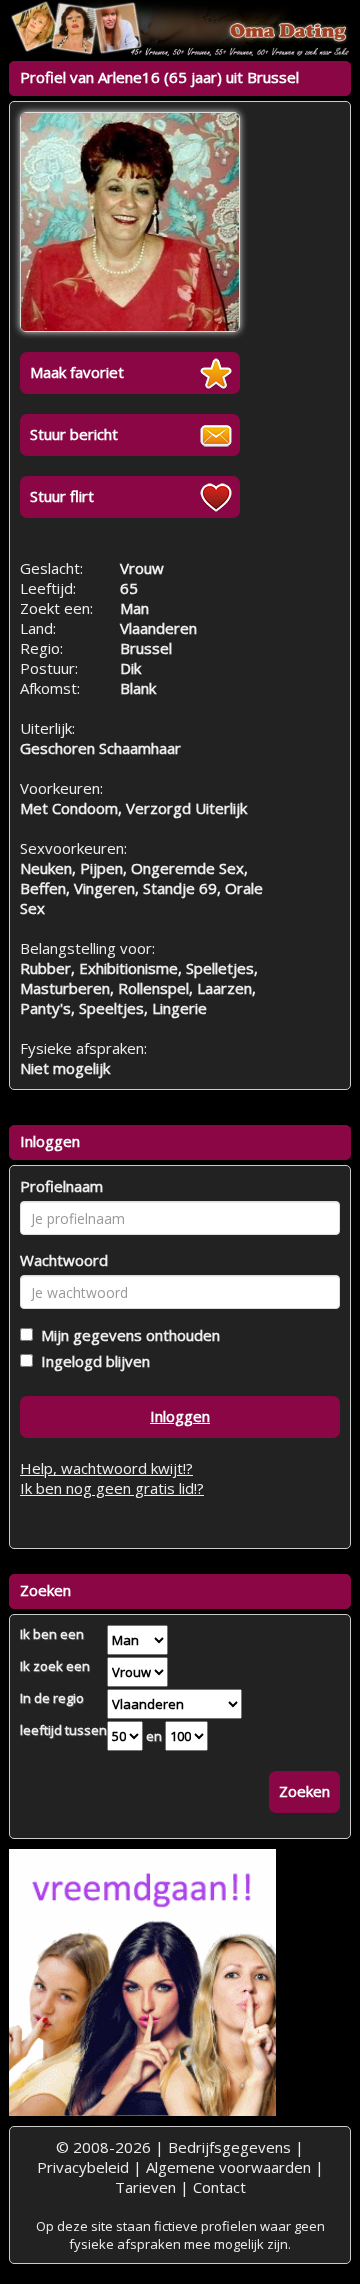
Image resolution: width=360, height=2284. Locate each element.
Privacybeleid (83, 2167)
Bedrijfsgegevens (229, 2147)
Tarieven (145, 2187)
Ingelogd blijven (91, 1361)
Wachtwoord (64, 1260)
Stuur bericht (74, 434)
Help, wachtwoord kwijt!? (106, 1468)
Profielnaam (61, 1186)
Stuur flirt (62, 496)
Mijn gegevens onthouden (126, 1335)
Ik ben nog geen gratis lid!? (112, 1488)
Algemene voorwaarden (228, 2167)
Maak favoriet (77, 372)
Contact (219, 2187)
